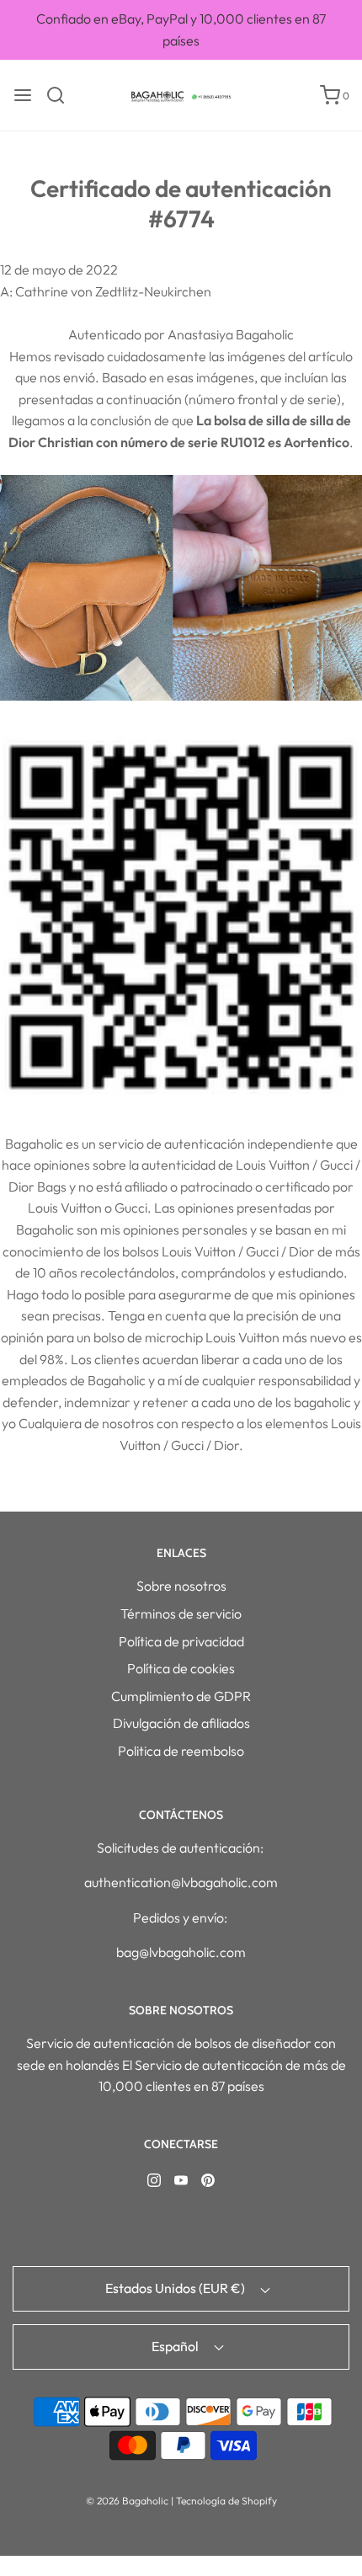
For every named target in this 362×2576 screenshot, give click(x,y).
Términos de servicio (181, 1613)
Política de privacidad (181, 1641)
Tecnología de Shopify (226, 2501)
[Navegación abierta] (23, 95)
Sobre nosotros (181, 1586)
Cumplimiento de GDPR (181, 1696)
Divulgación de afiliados (181, 1723)
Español (176, 2346)
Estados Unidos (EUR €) (176, 2288)
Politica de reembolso (181, 1751)
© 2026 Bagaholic (127, 2501)
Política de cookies (181, 1668)
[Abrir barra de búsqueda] (62, 95)
